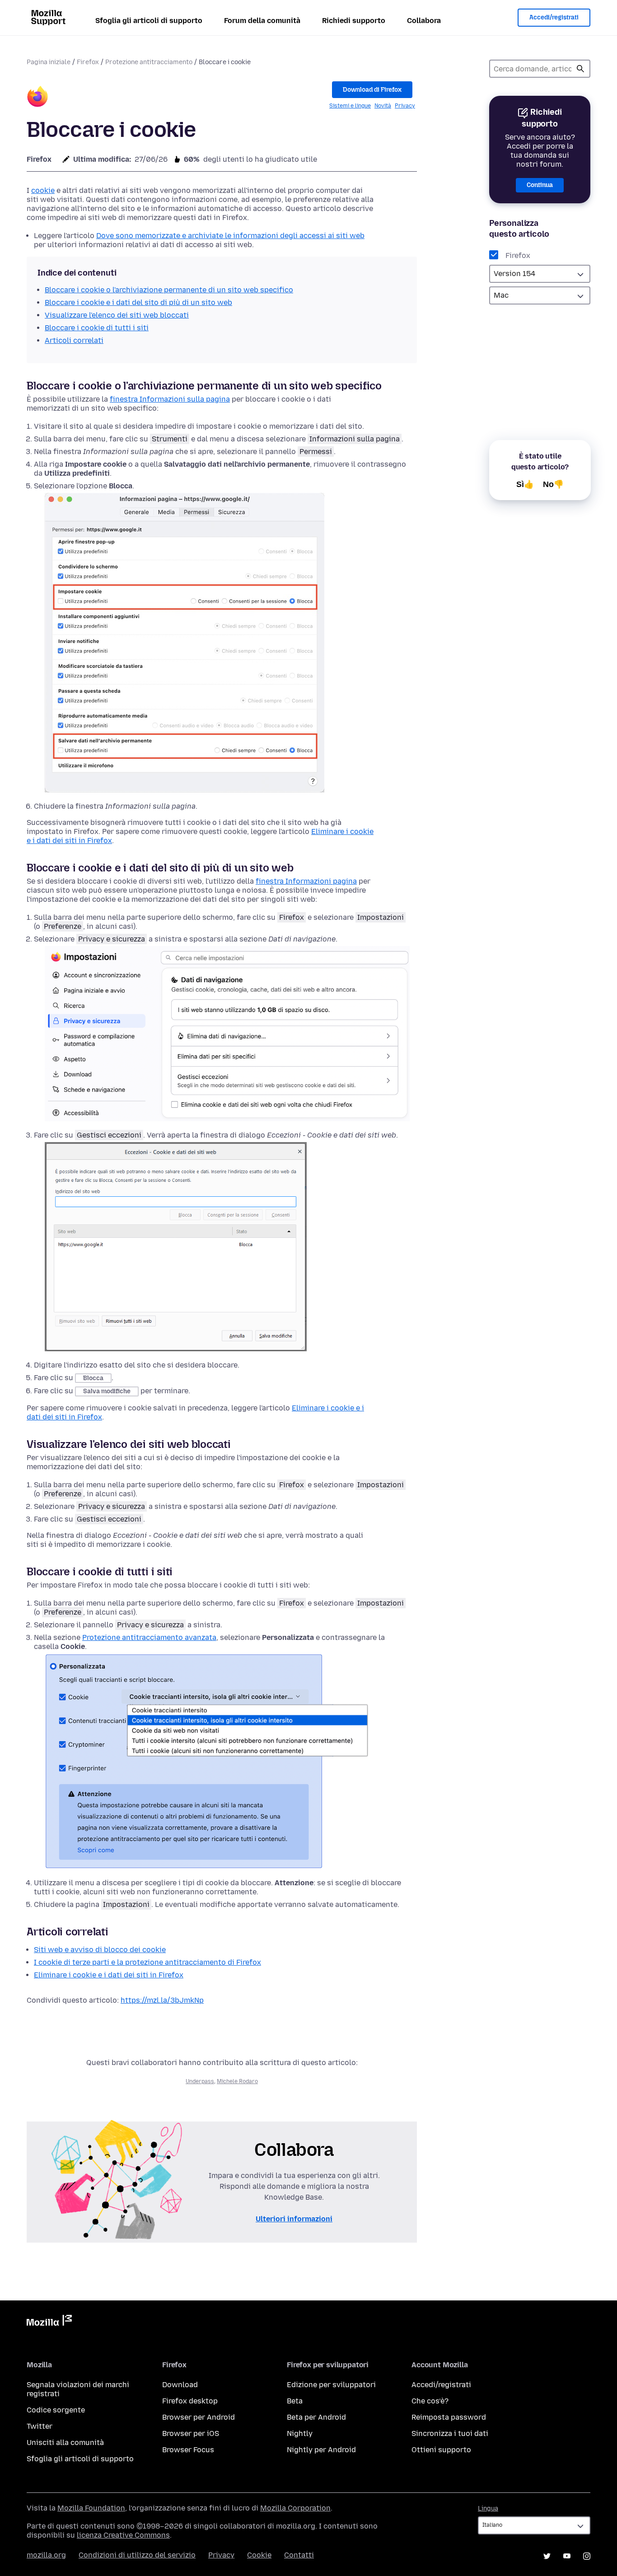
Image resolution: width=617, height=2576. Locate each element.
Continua (540, 185)
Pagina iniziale (49, 62)
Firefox (88, 62)
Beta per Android (316, 2417)
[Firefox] (37, 98)
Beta (295, 2401)
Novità (383, 106)
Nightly (300, 2433)
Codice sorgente (56, 2410)
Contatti (299, 2555)
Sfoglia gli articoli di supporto (149, 21)
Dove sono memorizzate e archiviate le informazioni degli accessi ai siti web (230, 236)
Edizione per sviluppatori (331, 2385)
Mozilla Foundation (91, 2508)
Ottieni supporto (441, 2450)
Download (180, 2385)
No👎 (553, 484)
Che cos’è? (430, 2401)
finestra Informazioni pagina (306, 881)
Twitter (40, 2426)
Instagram (587, 2556)
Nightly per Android (321, 2450)
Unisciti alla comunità (65, 2443)
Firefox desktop (190, 2401)
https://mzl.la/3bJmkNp (162, 2000)
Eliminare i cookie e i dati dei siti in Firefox (109, 1975)
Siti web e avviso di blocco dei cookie (100, 1950)
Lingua (488, 2508)
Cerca (580, 69)
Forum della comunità (262, 21)
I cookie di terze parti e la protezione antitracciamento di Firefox (147, 1962)
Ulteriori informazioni (294, 2219)
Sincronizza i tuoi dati (450, 2433)
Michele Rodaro (237, 2081)
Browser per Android (199, 2417)
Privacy (405, 106)
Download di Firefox (372, 90)
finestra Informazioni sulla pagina (170, 399)
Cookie (259, 2555)
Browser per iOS (191, 2433)
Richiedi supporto (354, 21)
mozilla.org (46, 2555)
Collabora (424, 21)
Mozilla (49, 2322)
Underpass (200, 2081)
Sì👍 (525, 484)
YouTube (567, 2556)
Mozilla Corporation (295, 2508)
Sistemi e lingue (350, 106)
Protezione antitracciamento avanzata (149, 1637)
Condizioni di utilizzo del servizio (137, 2555)
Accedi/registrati (554, 17)
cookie (43, 190)
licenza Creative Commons (123, 2535)
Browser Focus (188, 2450)
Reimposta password (449, 2417)
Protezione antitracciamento (149, 62)
